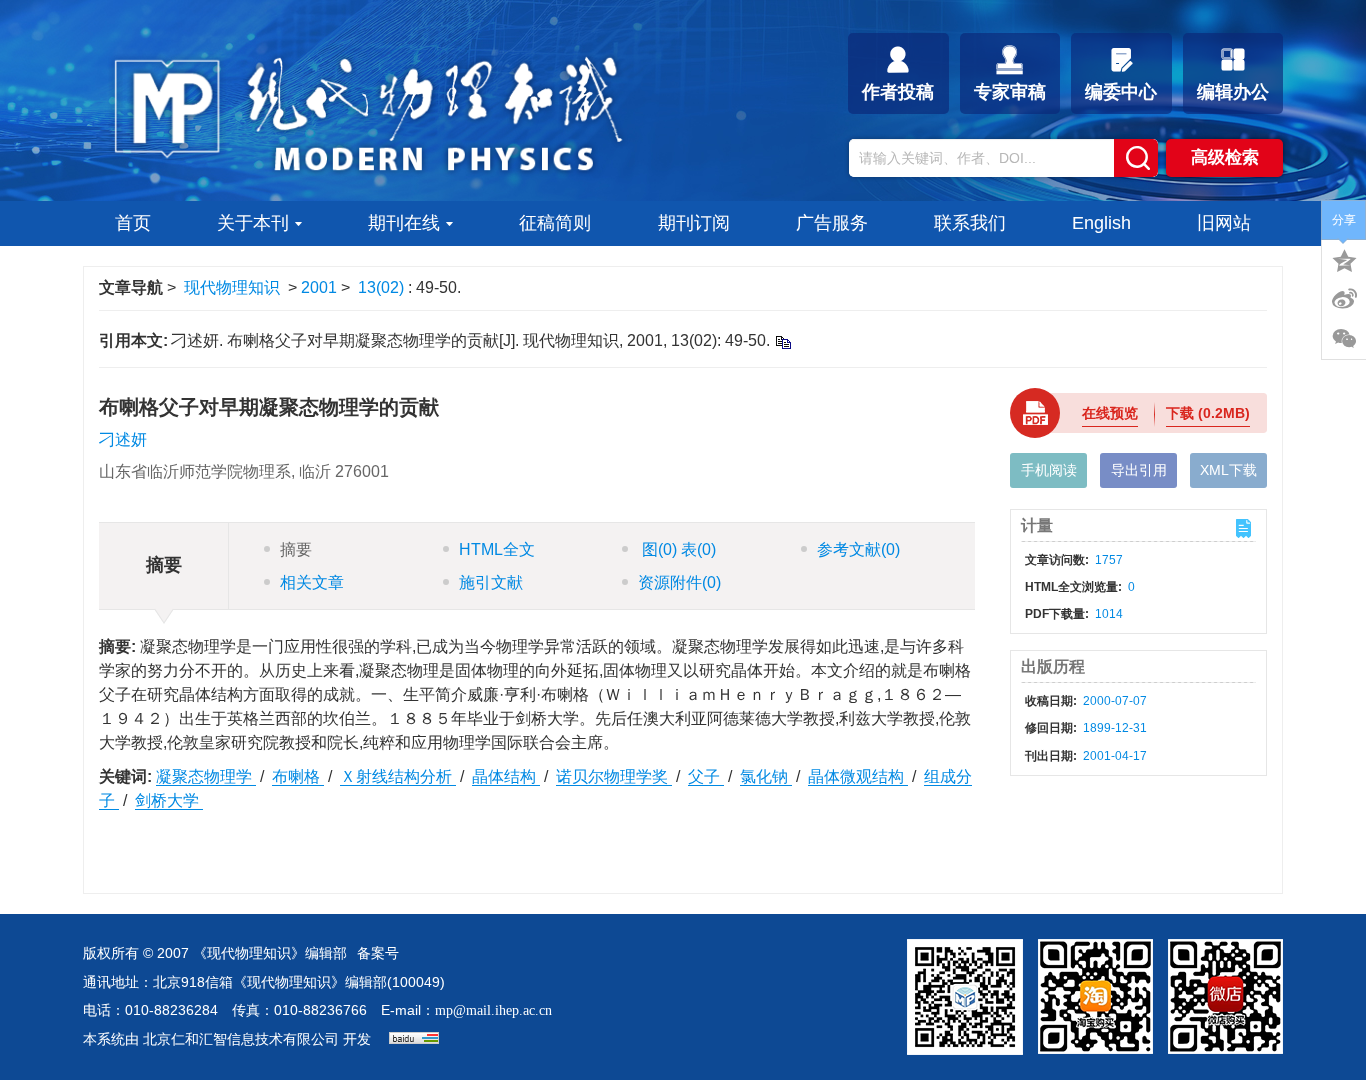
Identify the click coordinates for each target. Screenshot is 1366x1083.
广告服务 (832, 223)
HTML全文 (497, 549)
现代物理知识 (232, 287)
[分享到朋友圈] (1344, 339)
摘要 (296, 549)
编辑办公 (1233, 92)
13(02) (383, 287)
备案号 (378, 953)
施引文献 (491, 582)
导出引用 (1139, 470)
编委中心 (1121, 92)
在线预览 (1110, 413)
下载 (1208, 413)
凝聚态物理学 (206, 776)
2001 (319, 287)
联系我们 (970, 223)
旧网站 (1224, 223)
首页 (133, 223)
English (1101, 223)
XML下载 (1228, 470)
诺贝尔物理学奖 (614, 776)
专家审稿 (1010, 92)
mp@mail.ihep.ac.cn (493, 1010)
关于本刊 (253, 223)
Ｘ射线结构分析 (398, 776)
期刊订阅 (694, 223)
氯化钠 (766, 776)
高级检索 (1225, 157)
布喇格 (298, 776)
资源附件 (679, 582)
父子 (706, 776)
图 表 (677, 549)
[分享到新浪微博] (1344, 299)
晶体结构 (506, 776)
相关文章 (312, 582)
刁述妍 (123, 439)
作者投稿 (898, 92)
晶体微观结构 (858, 776)
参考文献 (858, 549)
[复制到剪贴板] (782, 341)
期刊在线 (404, 223)
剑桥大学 (169, 800)
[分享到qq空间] (1344, 259)
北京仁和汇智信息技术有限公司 (241, 1039)
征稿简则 (555, 223)
